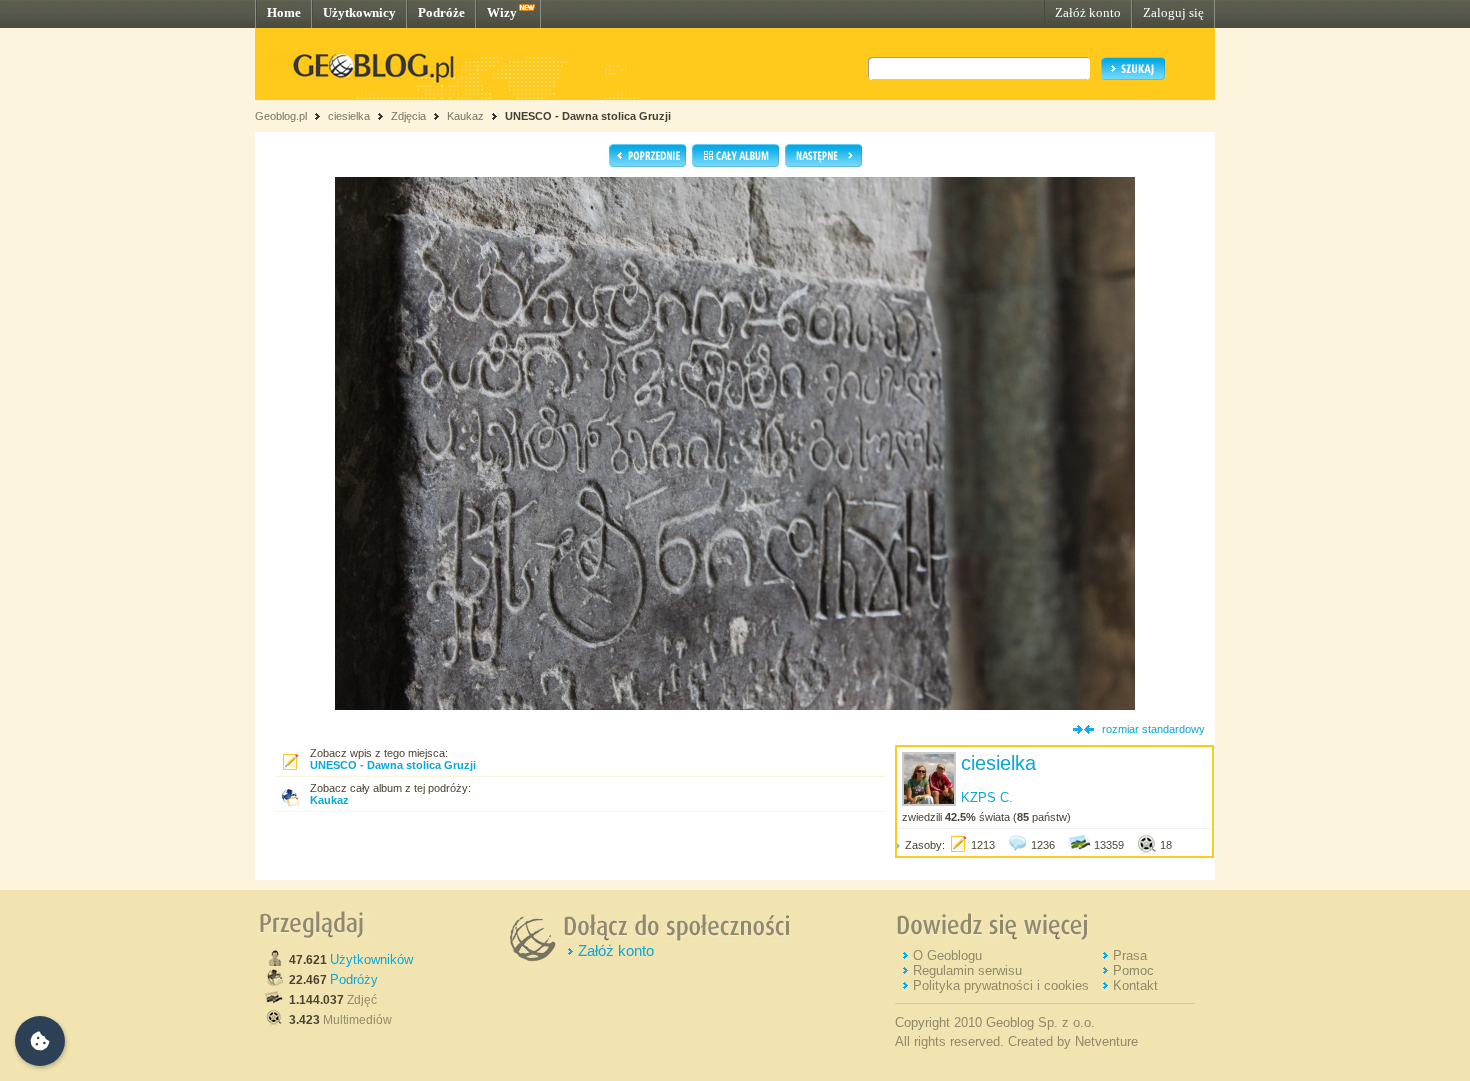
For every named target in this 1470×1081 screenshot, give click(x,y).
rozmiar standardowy (1153, 729)
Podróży (354, 979)
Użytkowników (371, 959)
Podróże (441, 12)
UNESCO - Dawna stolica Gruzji (588, 116)
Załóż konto (1088, 12)
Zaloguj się (1173, 12)
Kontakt (1135, 985)
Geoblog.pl (281, 116)
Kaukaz (465, 116)
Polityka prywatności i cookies (1001, 985)
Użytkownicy (359, 12)
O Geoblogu (947, 955)
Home (284, 12)
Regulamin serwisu (967, 970)
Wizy (502, 12)
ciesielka (349, 116)
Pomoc (1133, 970)
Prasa (1130, 955)
